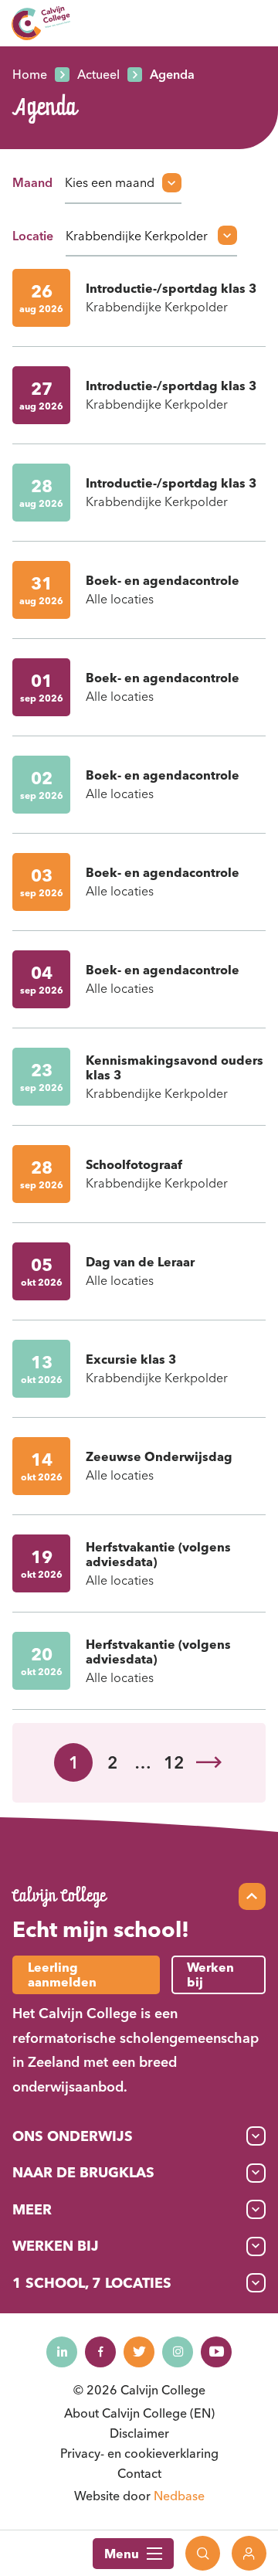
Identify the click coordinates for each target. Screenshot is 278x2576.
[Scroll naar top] (252, 1896)
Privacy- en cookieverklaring (139, 2453)
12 (174, 1762)
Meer (32, 2209)
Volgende (208, 1762)
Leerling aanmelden (62, 1974)
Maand (32, 182)
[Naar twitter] (139, 2352)
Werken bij (56, 2246)
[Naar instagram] (178, 2352)
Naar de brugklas (83, 2172)
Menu (122, 2554)
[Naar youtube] (216, 2352)
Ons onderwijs (73, 2136)
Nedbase (179, 2496)
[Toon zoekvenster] (203, 2553)
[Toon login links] (249, 2553)
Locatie (33, 236)
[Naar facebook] (100, 2352)
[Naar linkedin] (62, 2352)
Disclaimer (139, 2433)
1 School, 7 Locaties (92, 2283)
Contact (139, 2473)
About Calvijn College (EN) (139, 2413)
